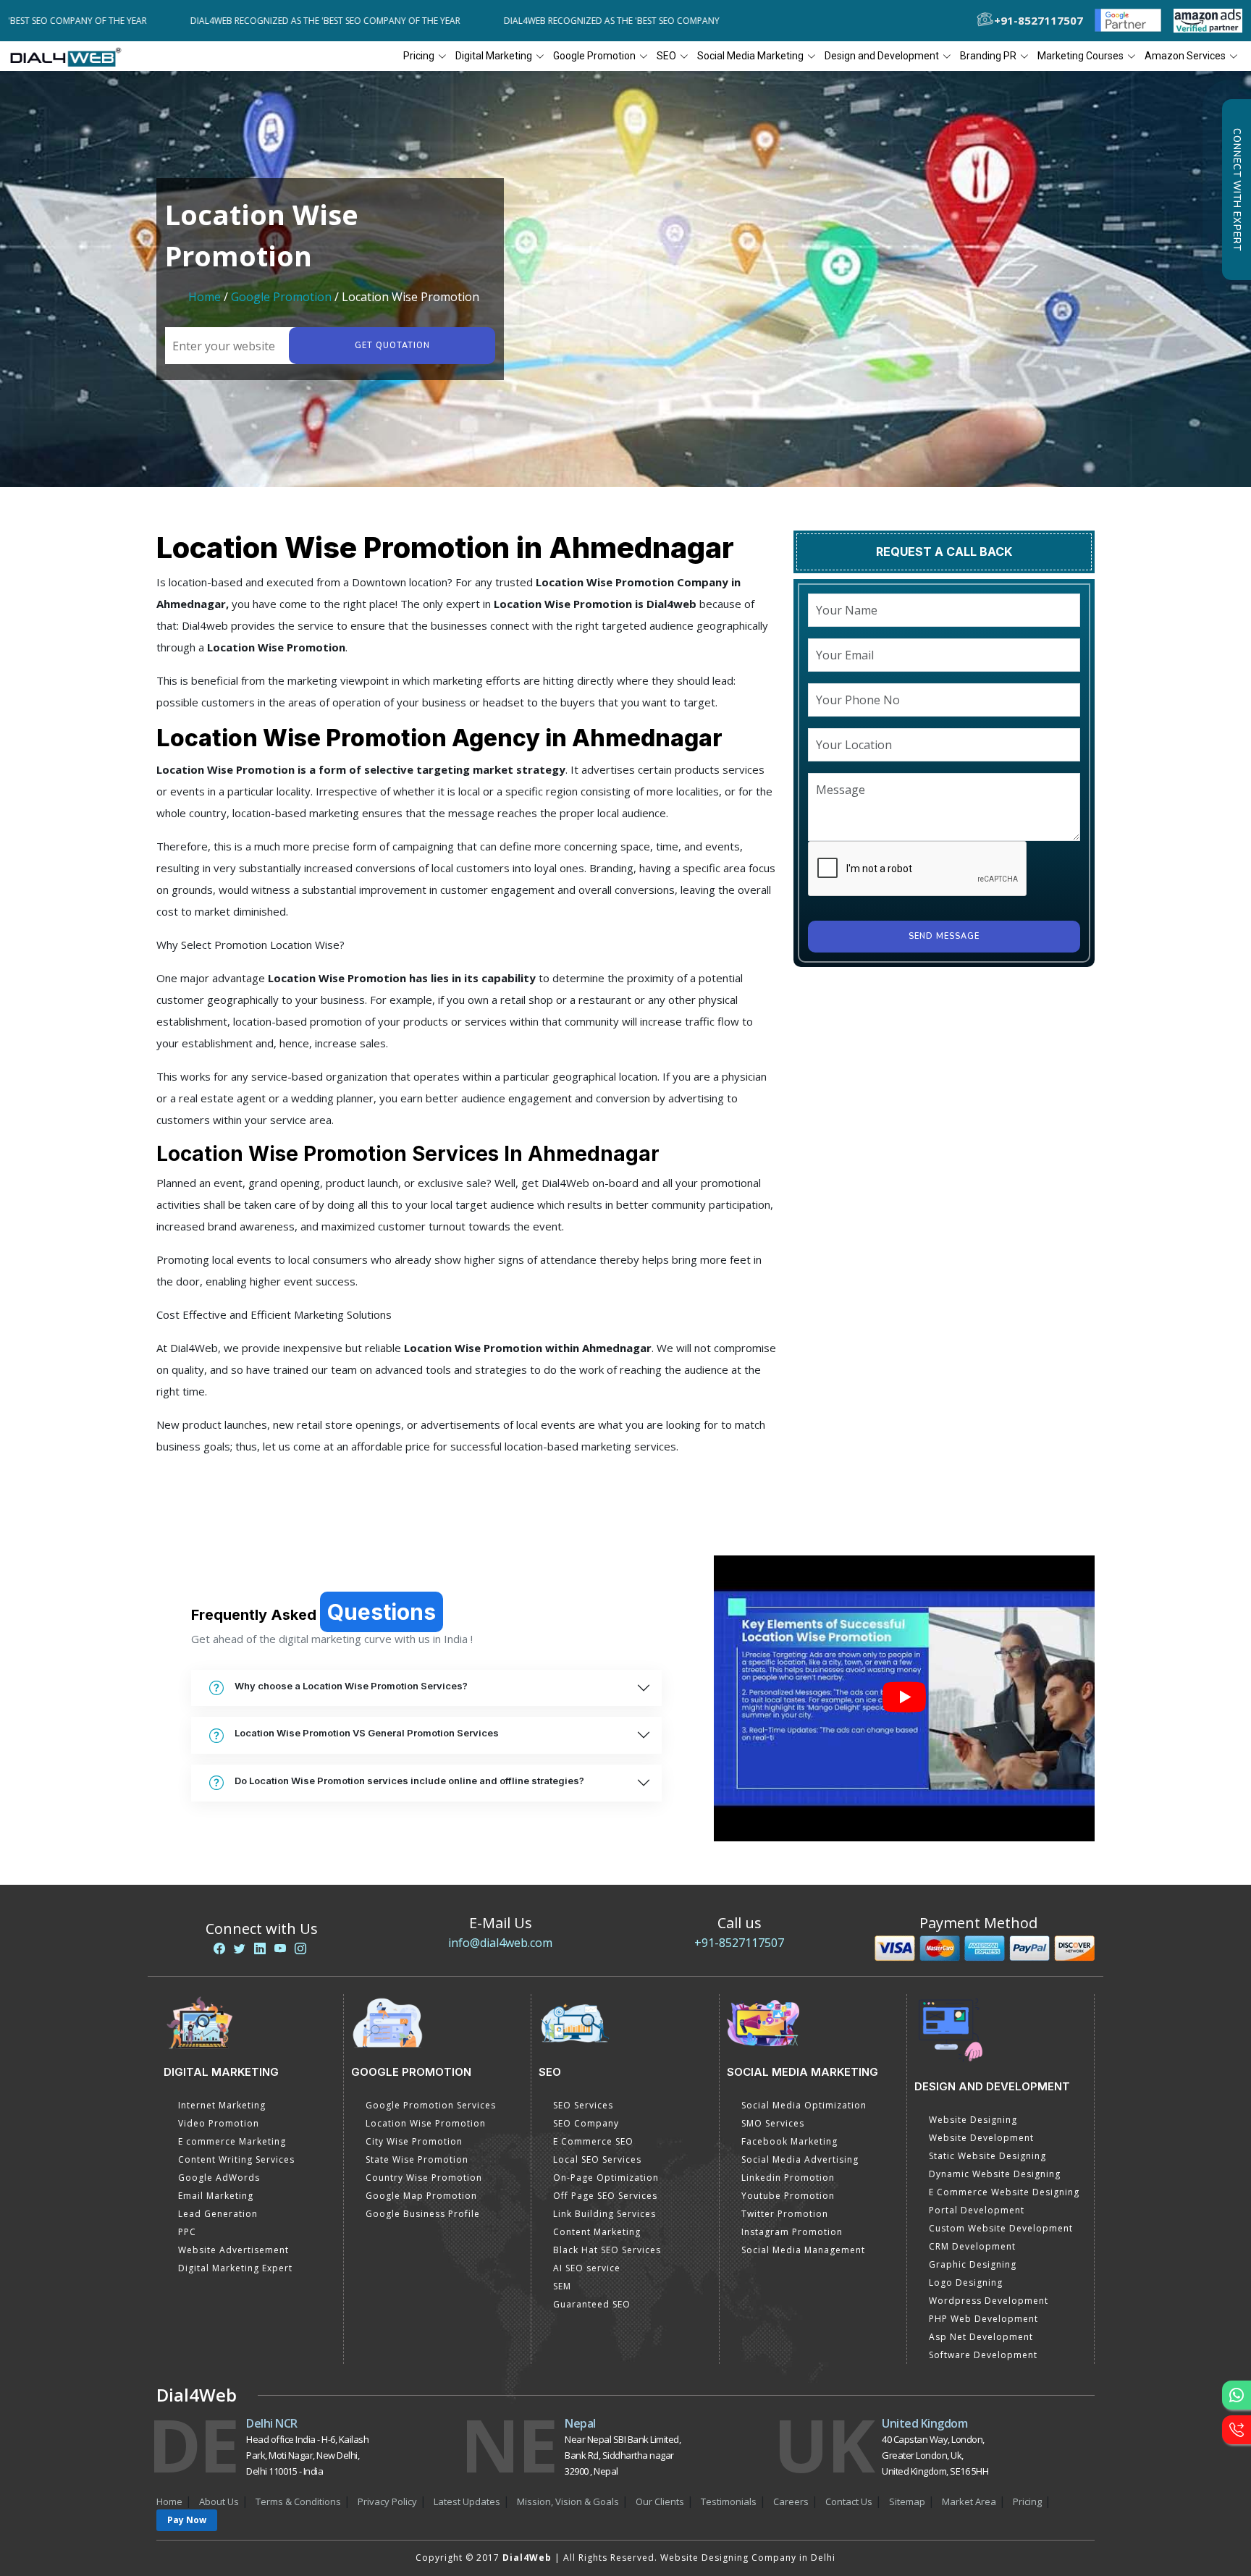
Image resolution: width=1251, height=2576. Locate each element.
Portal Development (977, 2210)
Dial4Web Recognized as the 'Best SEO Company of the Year (249, 21)
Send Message (944, 936)
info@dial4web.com (500, 1943)
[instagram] (300, 1948)
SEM (562, 2286)
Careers (791, 2501)
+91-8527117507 (739, 1943)
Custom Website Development (1001, 2228)
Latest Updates (467, 2501)
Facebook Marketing (789, 2141)
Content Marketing (597, 2232)
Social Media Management (803, 2250)
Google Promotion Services (431, 2105)
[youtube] (280, 1948)
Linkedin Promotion (788, 2178)
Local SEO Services (597, 2159)
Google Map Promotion (421, 2196)
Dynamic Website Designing (995, 2174)
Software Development (983, 2355)
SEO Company (586, 2123)
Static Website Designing (987, 2156)
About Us (219, 2501)
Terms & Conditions (298, 2501)
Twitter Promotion (785, 2214)
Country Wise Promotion (424, 2178)
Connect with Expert (1237, 190)
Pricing (419, 56)
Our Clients (660, 2501)
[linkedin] (260, 1948)
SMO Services (773, 2123)
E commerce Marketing (232, 2141)
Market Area (969, 2501)
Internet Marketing (222, 2105)
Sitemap (907, 2501)
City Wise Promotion (414, 2141)
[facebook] (219, 1948)
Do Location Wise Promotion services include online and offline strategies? (409, 1781)
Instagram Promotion (792, 2232)
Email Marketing (216, 2196)
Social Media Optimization (804, 2105)
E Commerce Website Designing (1004, 2192)
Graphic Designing (973, 2264)
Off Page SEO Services (605, 2196)
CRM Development (972, 2246)
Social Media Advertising (800, 2159)
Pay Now (187, 2520)
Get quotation (392, 346)
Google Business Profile (423, 2214)
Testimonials (729, 2501)
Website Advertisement (233, 2250)
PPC (187, 2232)
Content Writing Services (236, 2159)
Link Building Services (605, 2214)
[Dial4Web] (71, 56)
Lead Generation (218, 2214)
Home (205, 297)
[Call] (1237, 2430)
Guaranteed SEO (592, 2304)
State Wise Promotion (417, 2159)
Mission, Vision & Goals (568, 2501)
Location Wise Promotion (426, 2123)
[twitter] (240, 1948)
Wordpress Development (989, 2301)
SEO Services (583, 2105)
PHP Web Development (983, 2319)
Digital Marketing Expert (235, 2268)
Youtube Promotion (788, 2196)
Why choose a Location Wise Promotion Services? (351, 1686)
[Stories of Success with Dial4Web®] (904, 1698)
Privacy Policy (387, 2501)
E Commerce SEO (593, 2141)
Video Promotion (219, 2123)
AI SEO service (587, 2268)
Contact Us (849, 2501)
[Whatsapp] (1237, 2395)
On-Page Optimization (606, 2178)
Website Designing (973, 2120)
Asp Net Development (981, 2337)
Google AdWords (219, 2178)
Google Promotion (281, 297)
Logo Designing (966, 2282)
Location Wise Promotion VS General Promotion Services (367, 1733)
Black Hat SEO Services (607, 2250)
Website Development (981, 2138)
